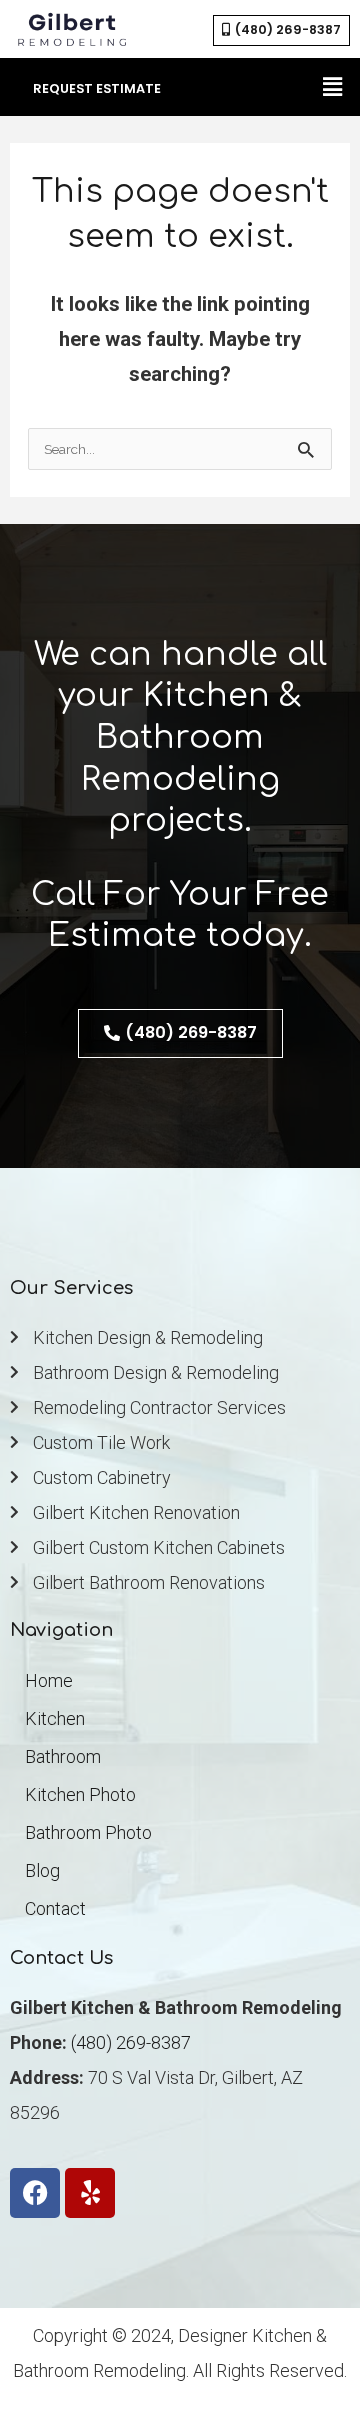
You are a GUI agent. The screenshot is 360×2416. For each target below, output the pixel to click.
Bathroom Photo (88, 1832)
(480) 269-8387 (131, 2042)
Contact (55, 1908)
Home (49, 1680)
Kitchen (55, 1718)
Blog (42, 1870)
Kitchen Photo (80, 1794)
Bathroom (63, 1756)
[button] (333, 87)
